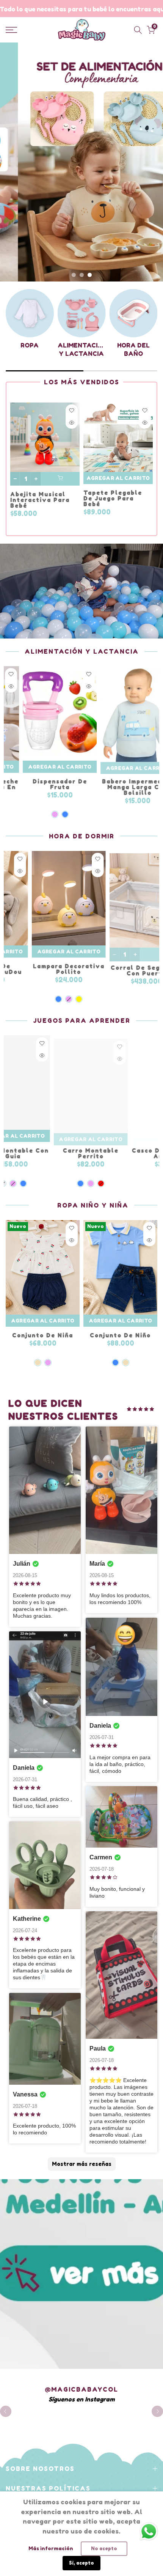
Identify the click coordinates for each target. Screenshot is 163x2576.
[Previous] (6, 2411)
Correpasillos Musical (65, 1153)
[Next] (157, 2411)
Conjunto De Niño (120, 1335)
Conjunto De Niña (43, 1335)
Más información (51, 2548)
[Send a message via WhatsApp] (149, 2531)
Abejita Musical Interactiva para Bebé (40, 500)
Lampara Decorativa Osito (64, 969)
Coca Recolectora (96, 783)
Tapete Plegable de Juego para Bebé (113, 498)
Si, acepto (81, 2563)
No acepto (104, 2548)
